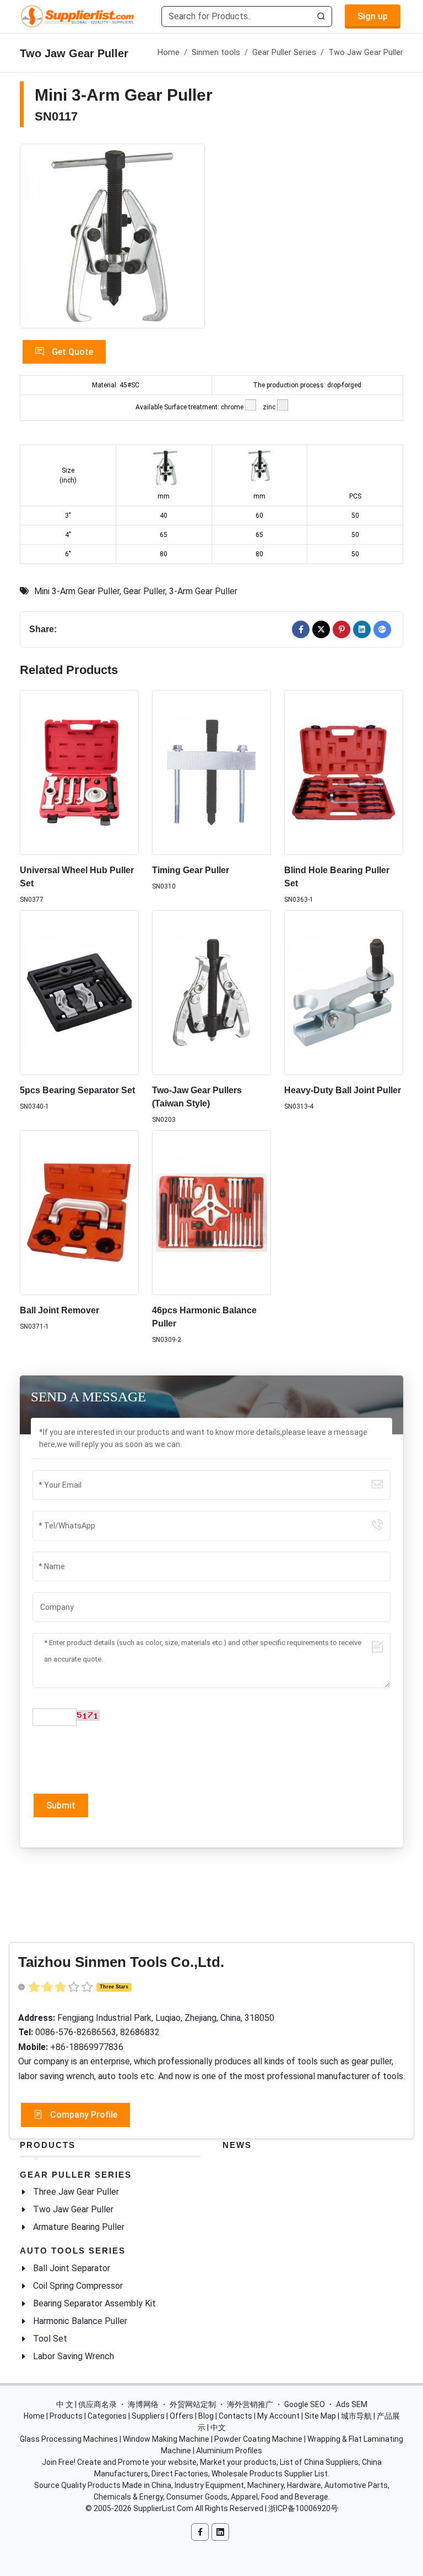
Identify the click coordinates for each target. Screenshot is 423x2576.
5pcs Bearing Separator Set (77, 1090)
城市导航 (356, 2416)
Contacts (235, 2416)
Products (48, 2145)
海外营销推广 (250, 2404)
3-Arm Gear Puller (203, 591)
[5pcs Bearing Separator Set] (79, 993)
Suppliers (148, 2416)
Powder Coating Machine (258, 2439)
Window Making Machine (166, 2439)
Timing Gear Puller (191, 870)
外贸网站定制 (193, 2404)
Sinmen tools (216, 53)
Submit (61, 1805)
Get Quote (71, 352)
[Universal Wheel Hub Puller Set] (79, 772)
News (237, 2145)
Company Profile (83, 2115)
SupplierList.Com (163, 2508)
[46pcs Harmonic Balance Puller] (211, 1213)
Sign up (373, 16)
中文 (218, 2427)
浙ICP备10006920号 (303, 2508)
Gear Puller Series (284, 53)
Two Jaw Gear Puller (366, 53)
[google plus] (382, 629)
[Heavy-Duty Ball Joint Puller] (344, 993)
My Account (278, 2416)
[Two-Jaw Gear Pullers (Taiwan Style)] (211, 993)
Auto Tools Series (73, 2251)
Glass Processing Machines (69, 2439)
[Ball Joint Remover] (79, 1213)
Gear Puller (144, 591)
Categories (107, 2416)
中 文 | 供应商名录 (86, 2404)
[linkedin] (362, 629)
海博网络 (143, 2404)
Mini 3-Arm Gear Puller (77, 591)
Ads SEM (352, 2404)
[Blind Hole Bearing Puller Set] (344, 772)
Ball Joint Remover (59, 1310)
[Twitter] (321, 629)
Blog (206, 2416)
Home (169, 53)
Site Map (320, 2416)
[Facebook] (301, 629)
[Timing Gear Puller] (211, 772)
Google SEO (305, 2404)
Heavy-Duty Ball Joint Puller (343, 1090)
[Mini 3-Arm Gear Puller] (112, 236)
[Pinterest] (341, 629)
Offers (181, 2416)
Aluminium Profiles (229, 2451)
